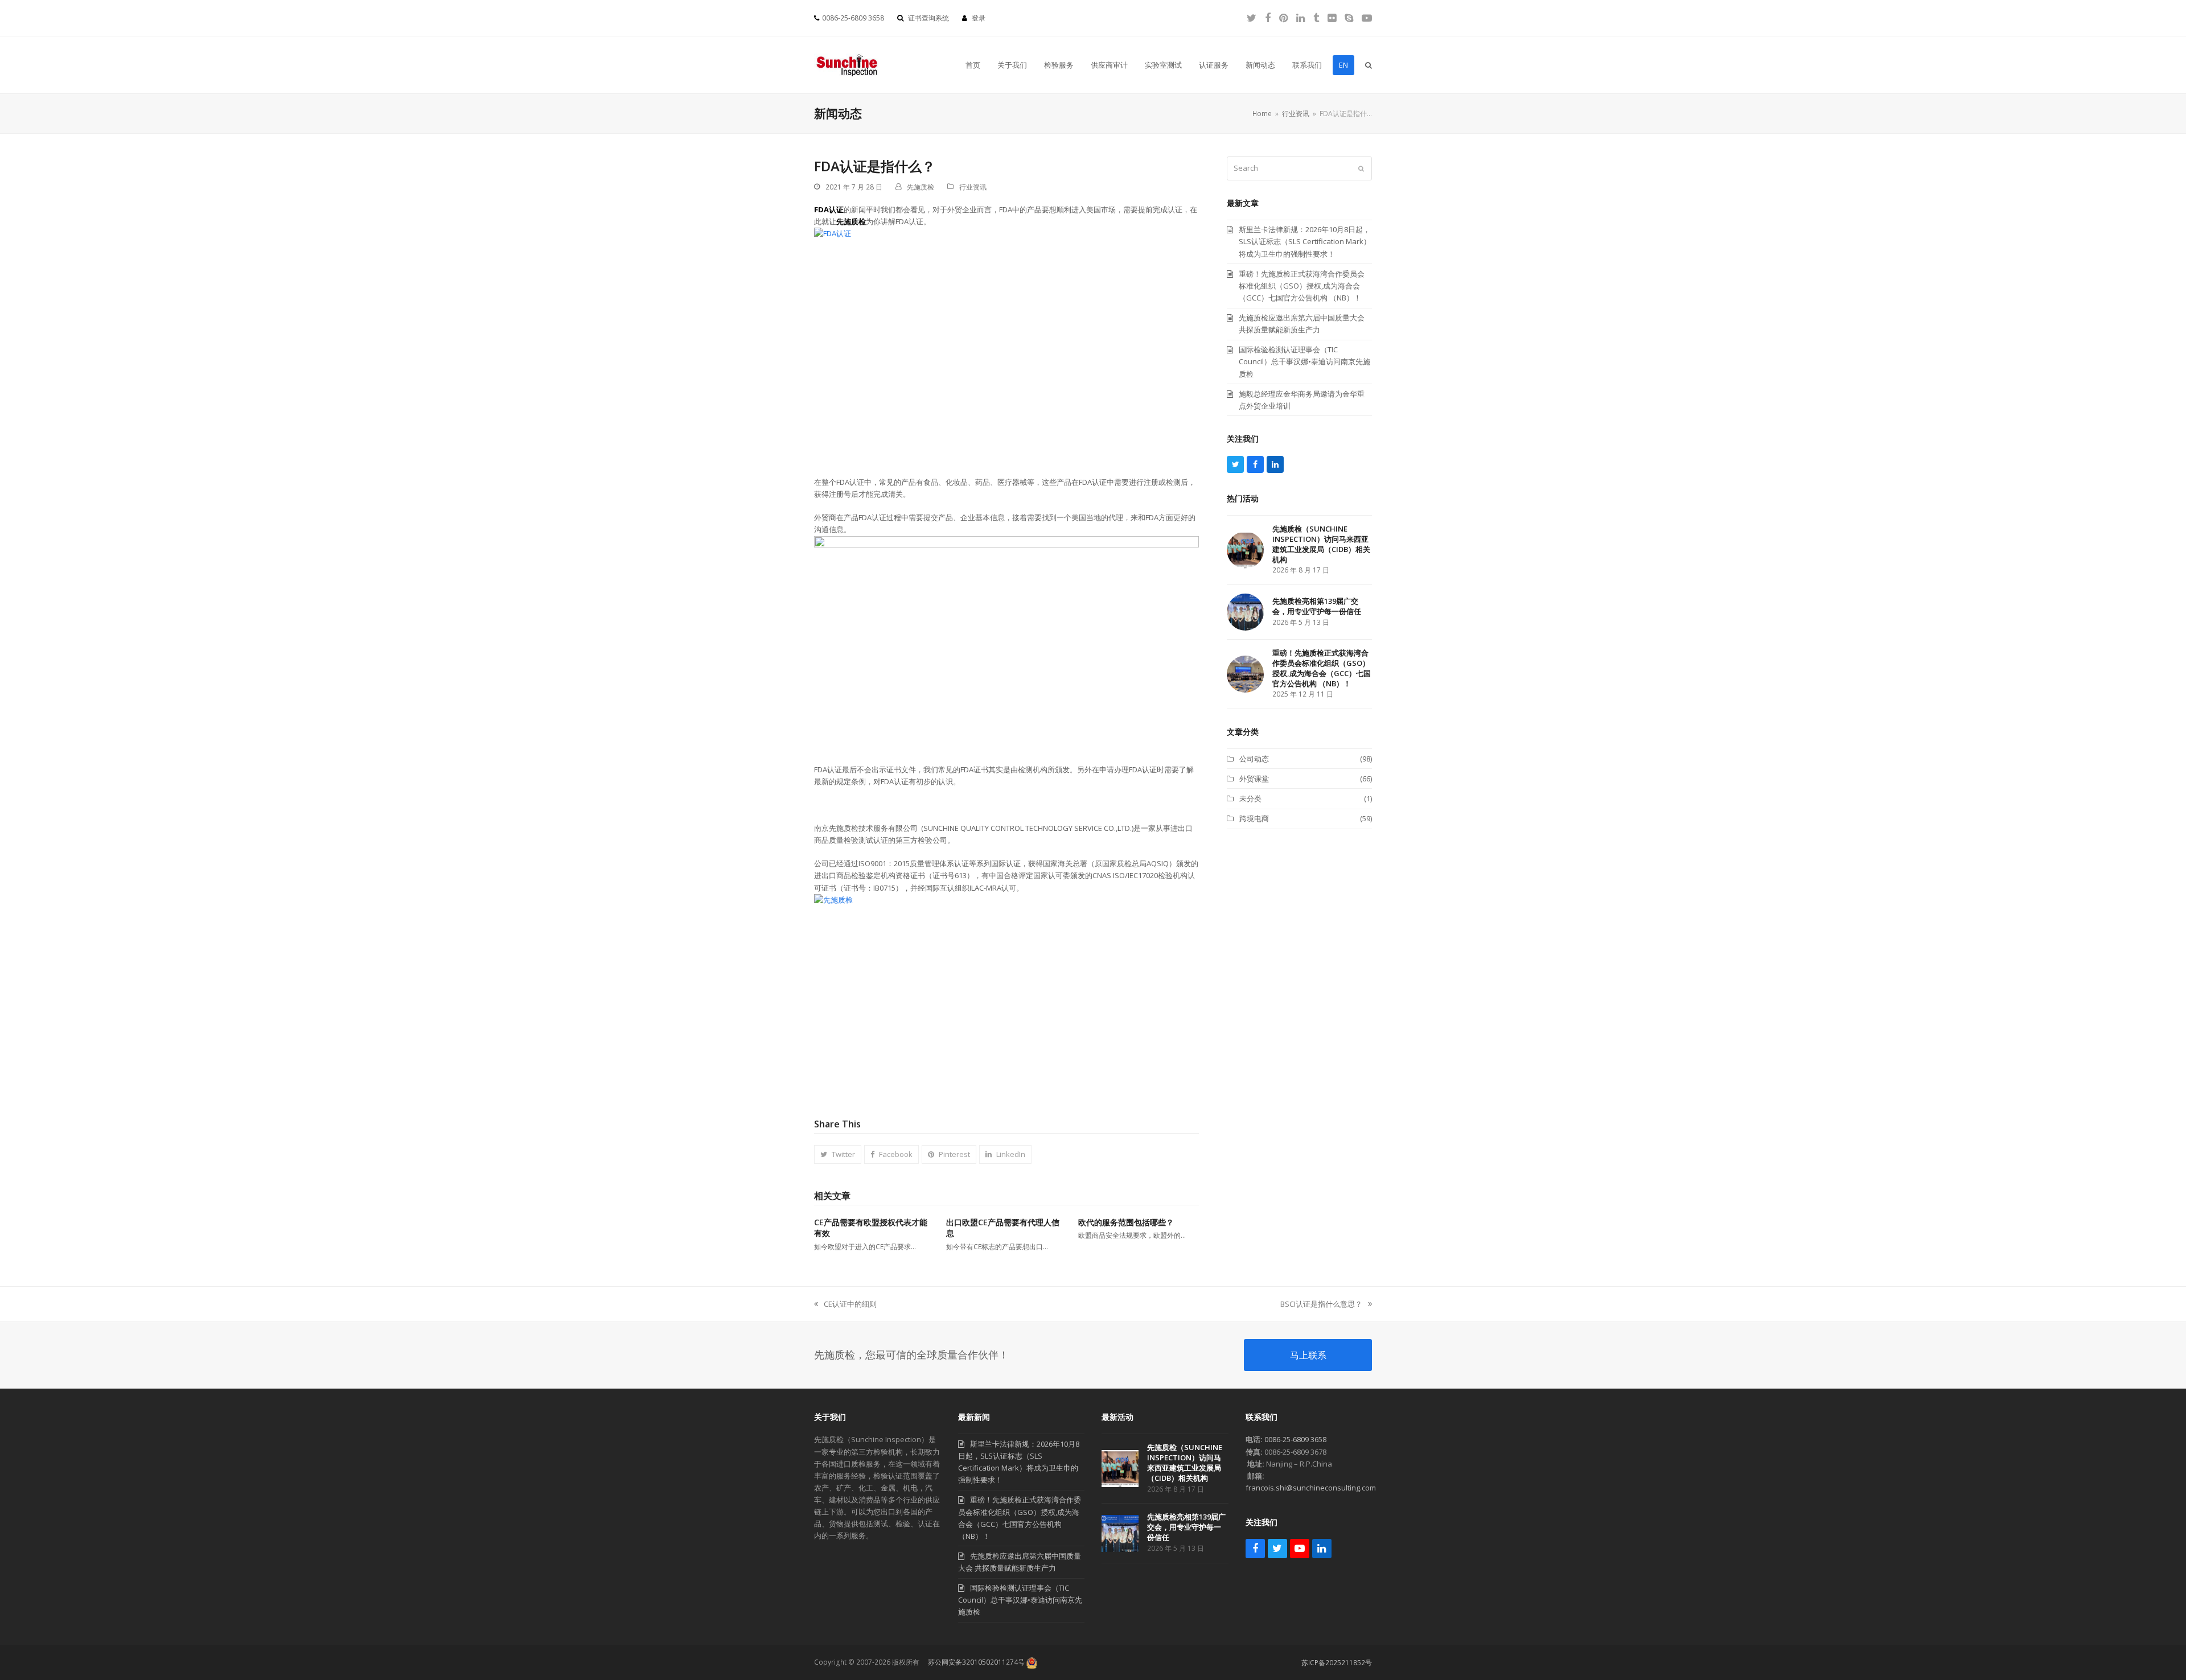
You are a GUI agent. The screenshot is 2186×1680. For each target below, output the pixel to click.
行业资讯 (973, 187)
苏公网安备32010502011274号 (976, 1662)
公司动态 (1254, 759)
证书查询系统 (928, 18)
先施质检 (921, 187)
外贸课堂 (1254, 779)
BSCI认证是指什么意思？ (1321, 1304)
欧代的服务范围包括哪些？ (1126, 1222)
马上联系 (1308, 1355)
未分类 (1250, 798)
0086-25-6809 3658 (1295, 1439)
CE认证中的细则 (845, 1304)
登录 (979, 18)
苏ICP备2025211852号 (1337, 1663)
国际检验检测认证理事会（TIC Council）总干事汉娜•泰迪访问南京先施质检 (1020, 1600)
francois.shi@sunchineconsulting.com (1311, 1488)
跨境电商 (1254, 818)
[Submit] (1361, 168)
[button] (1369, 65)
